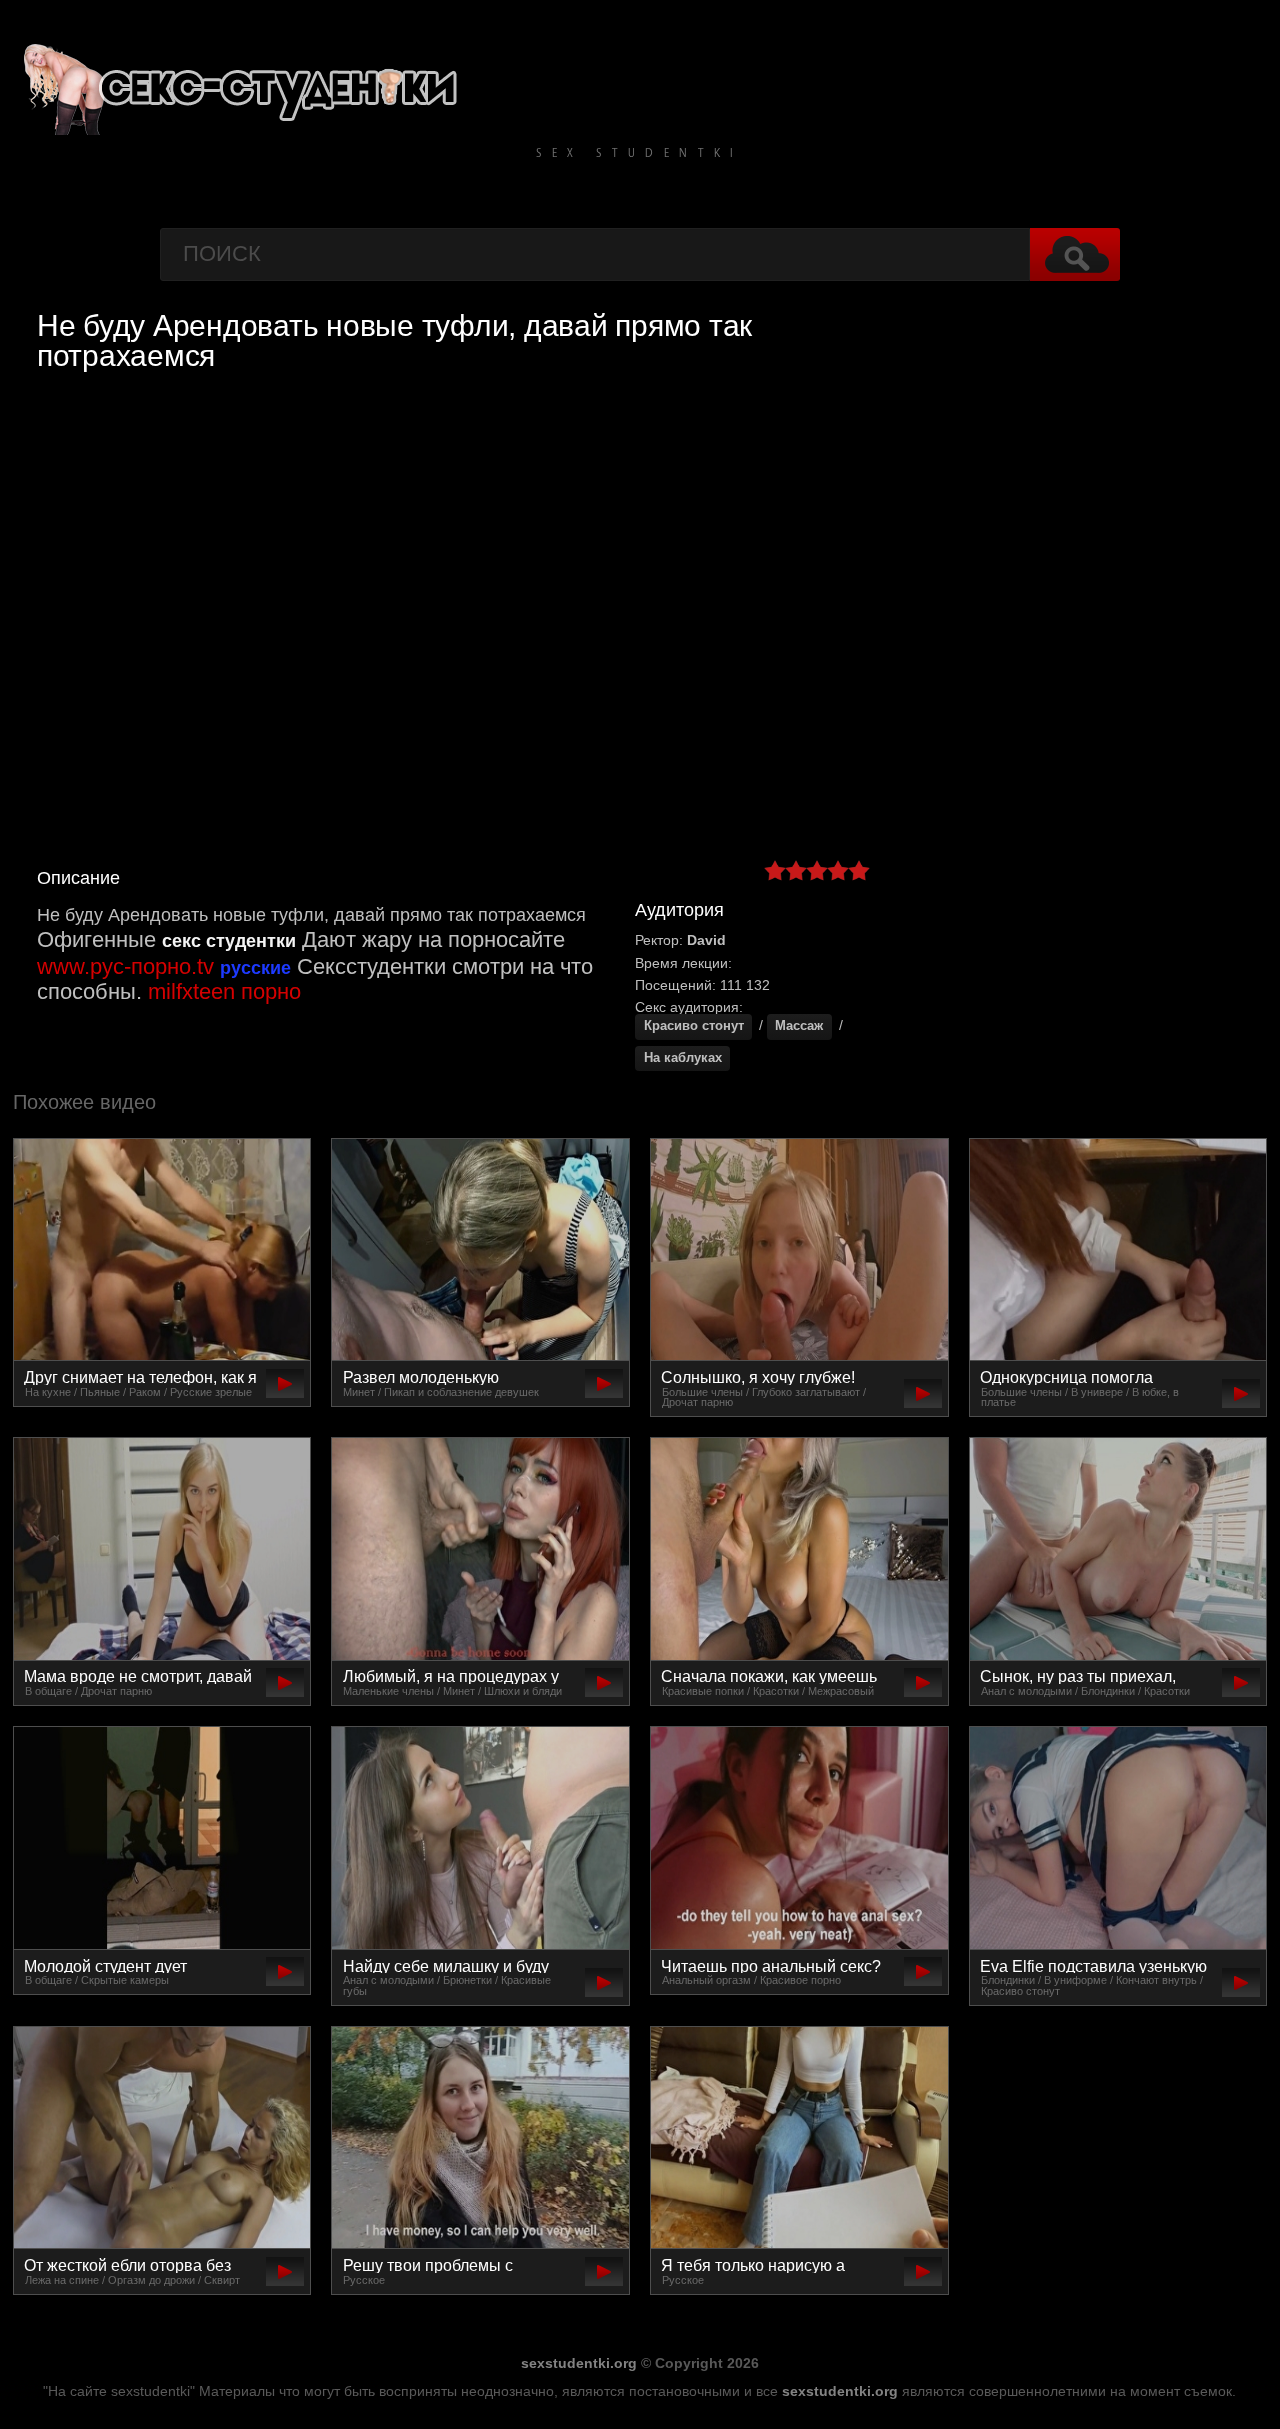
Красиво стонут (694, 1026)
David (706, 940)
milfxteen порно (224, 991)
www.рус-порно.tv (125, 966)
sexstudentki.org (579, 2363)
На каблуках (683, 1058)
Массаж (799, 1026)
